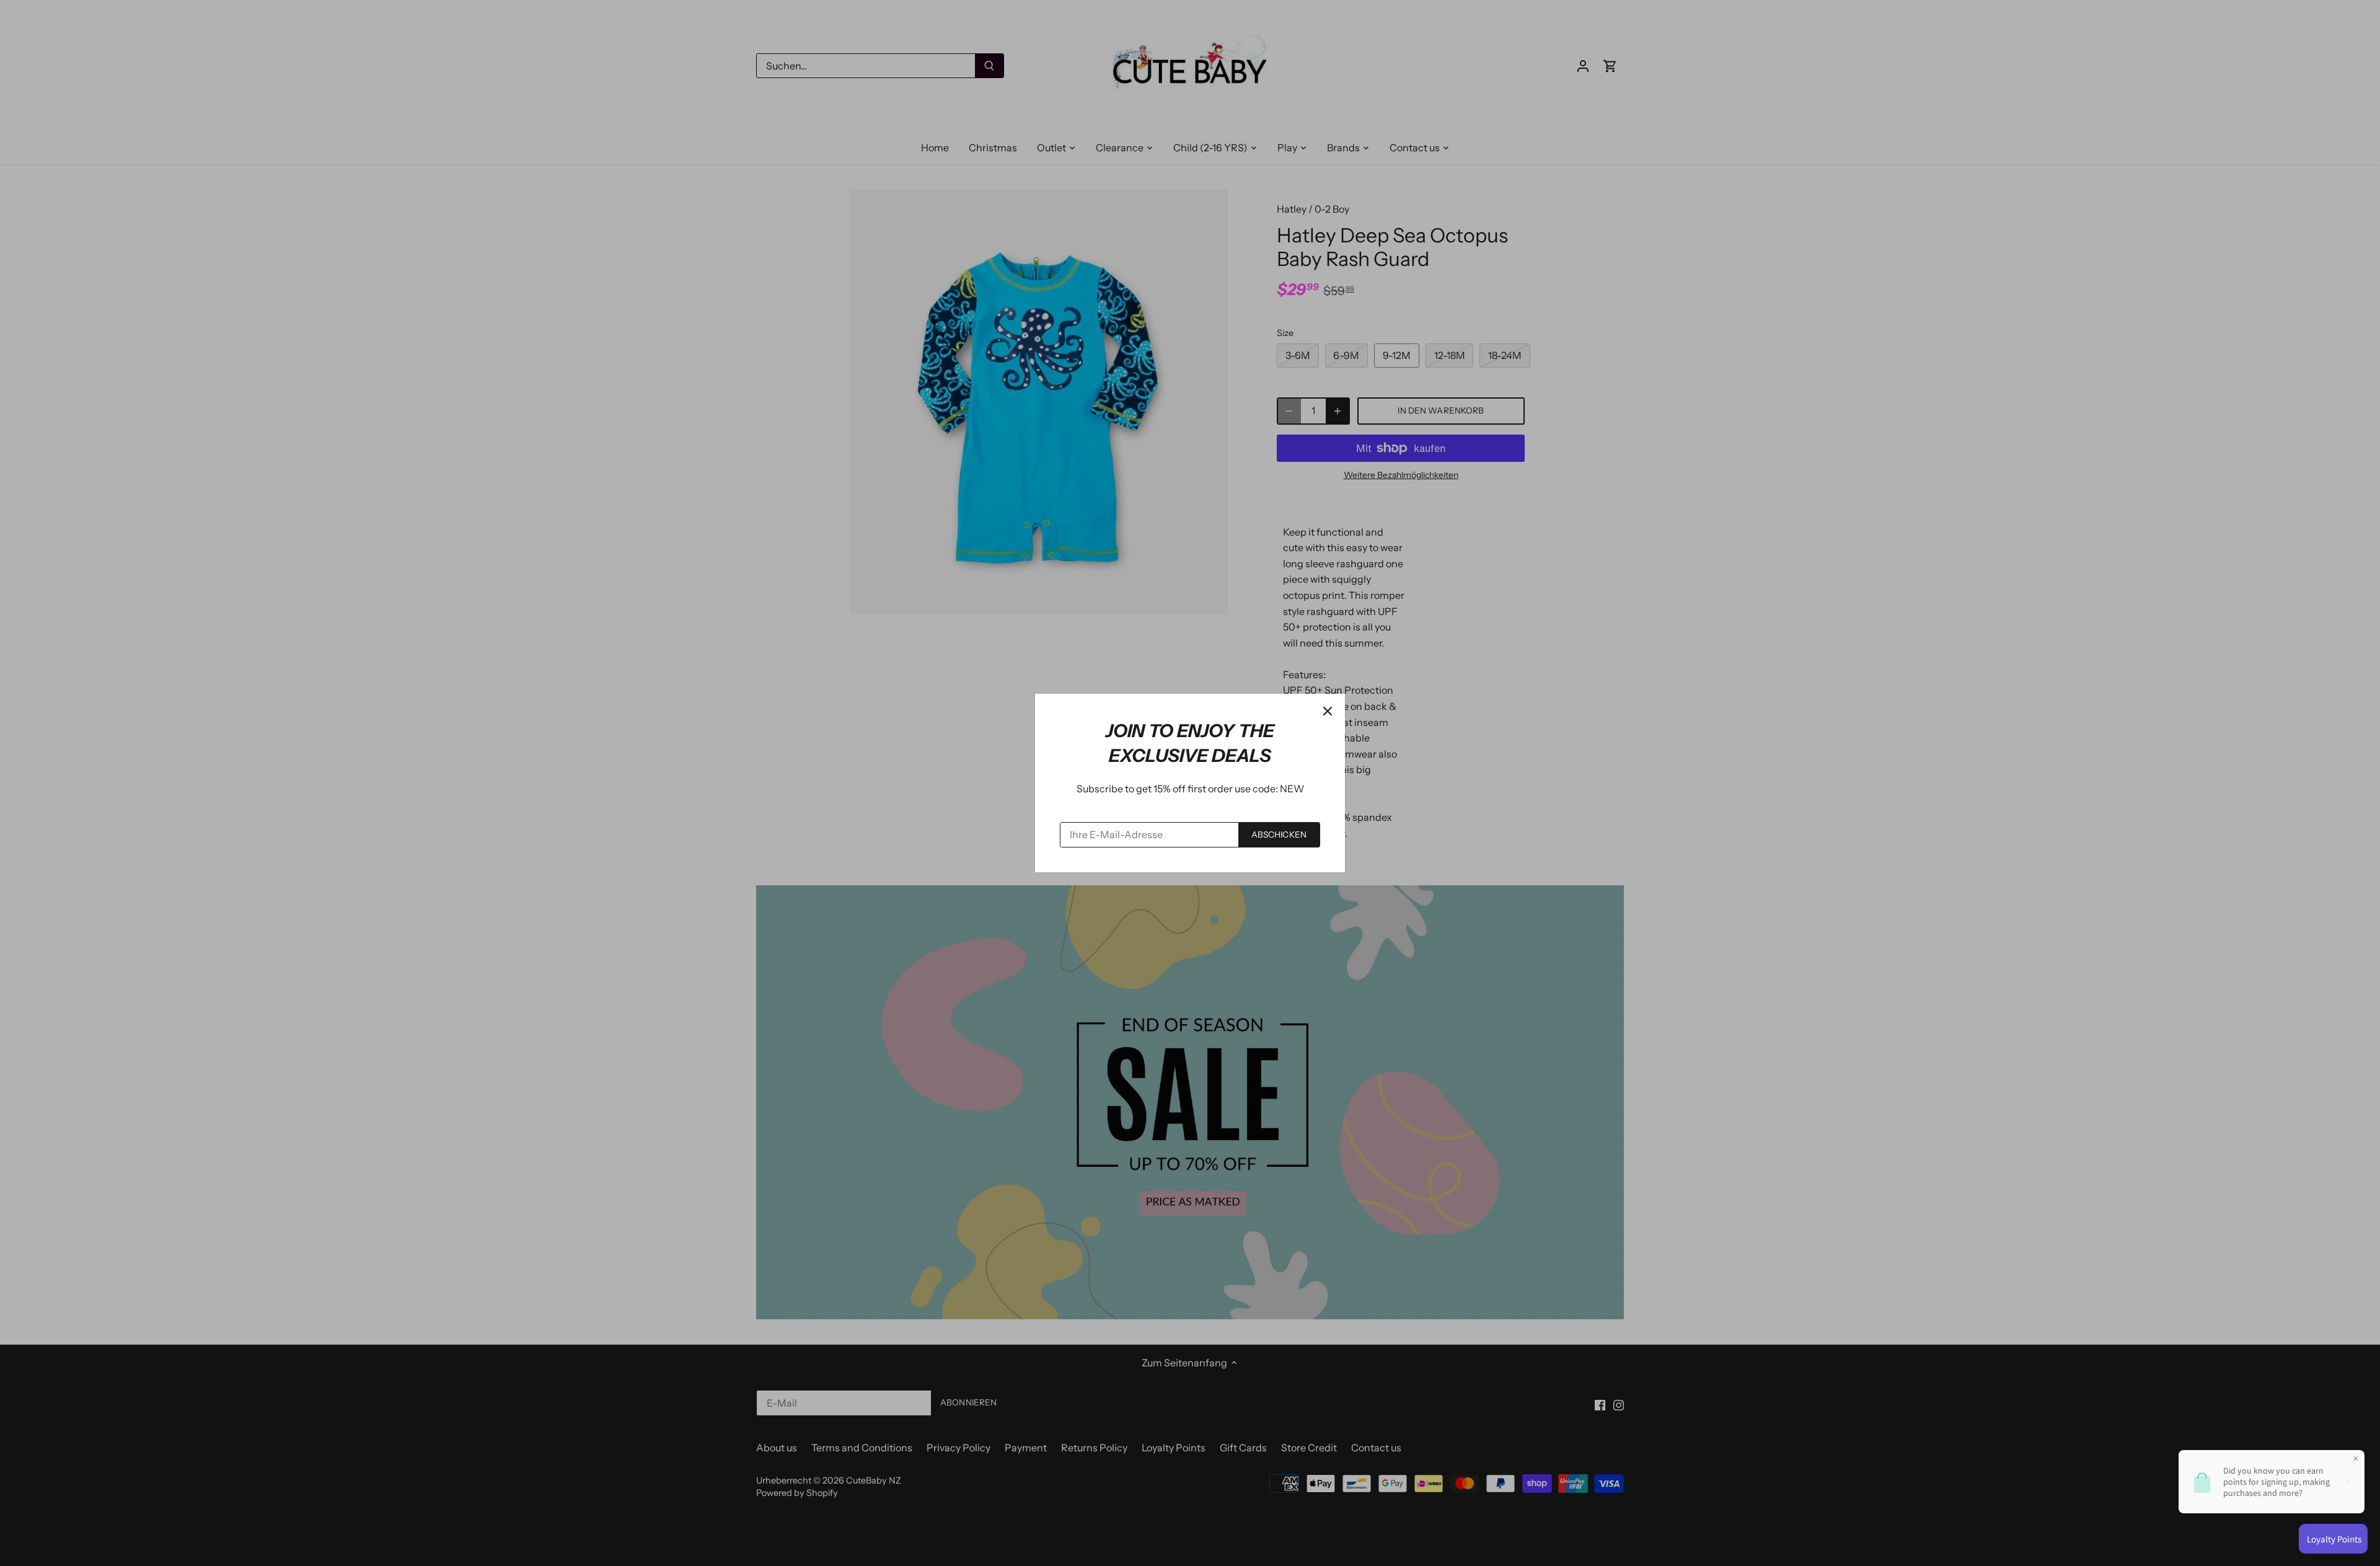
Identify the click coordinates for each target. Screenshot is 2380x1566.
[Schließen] (1328, 711)
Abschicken (1279, 834)
